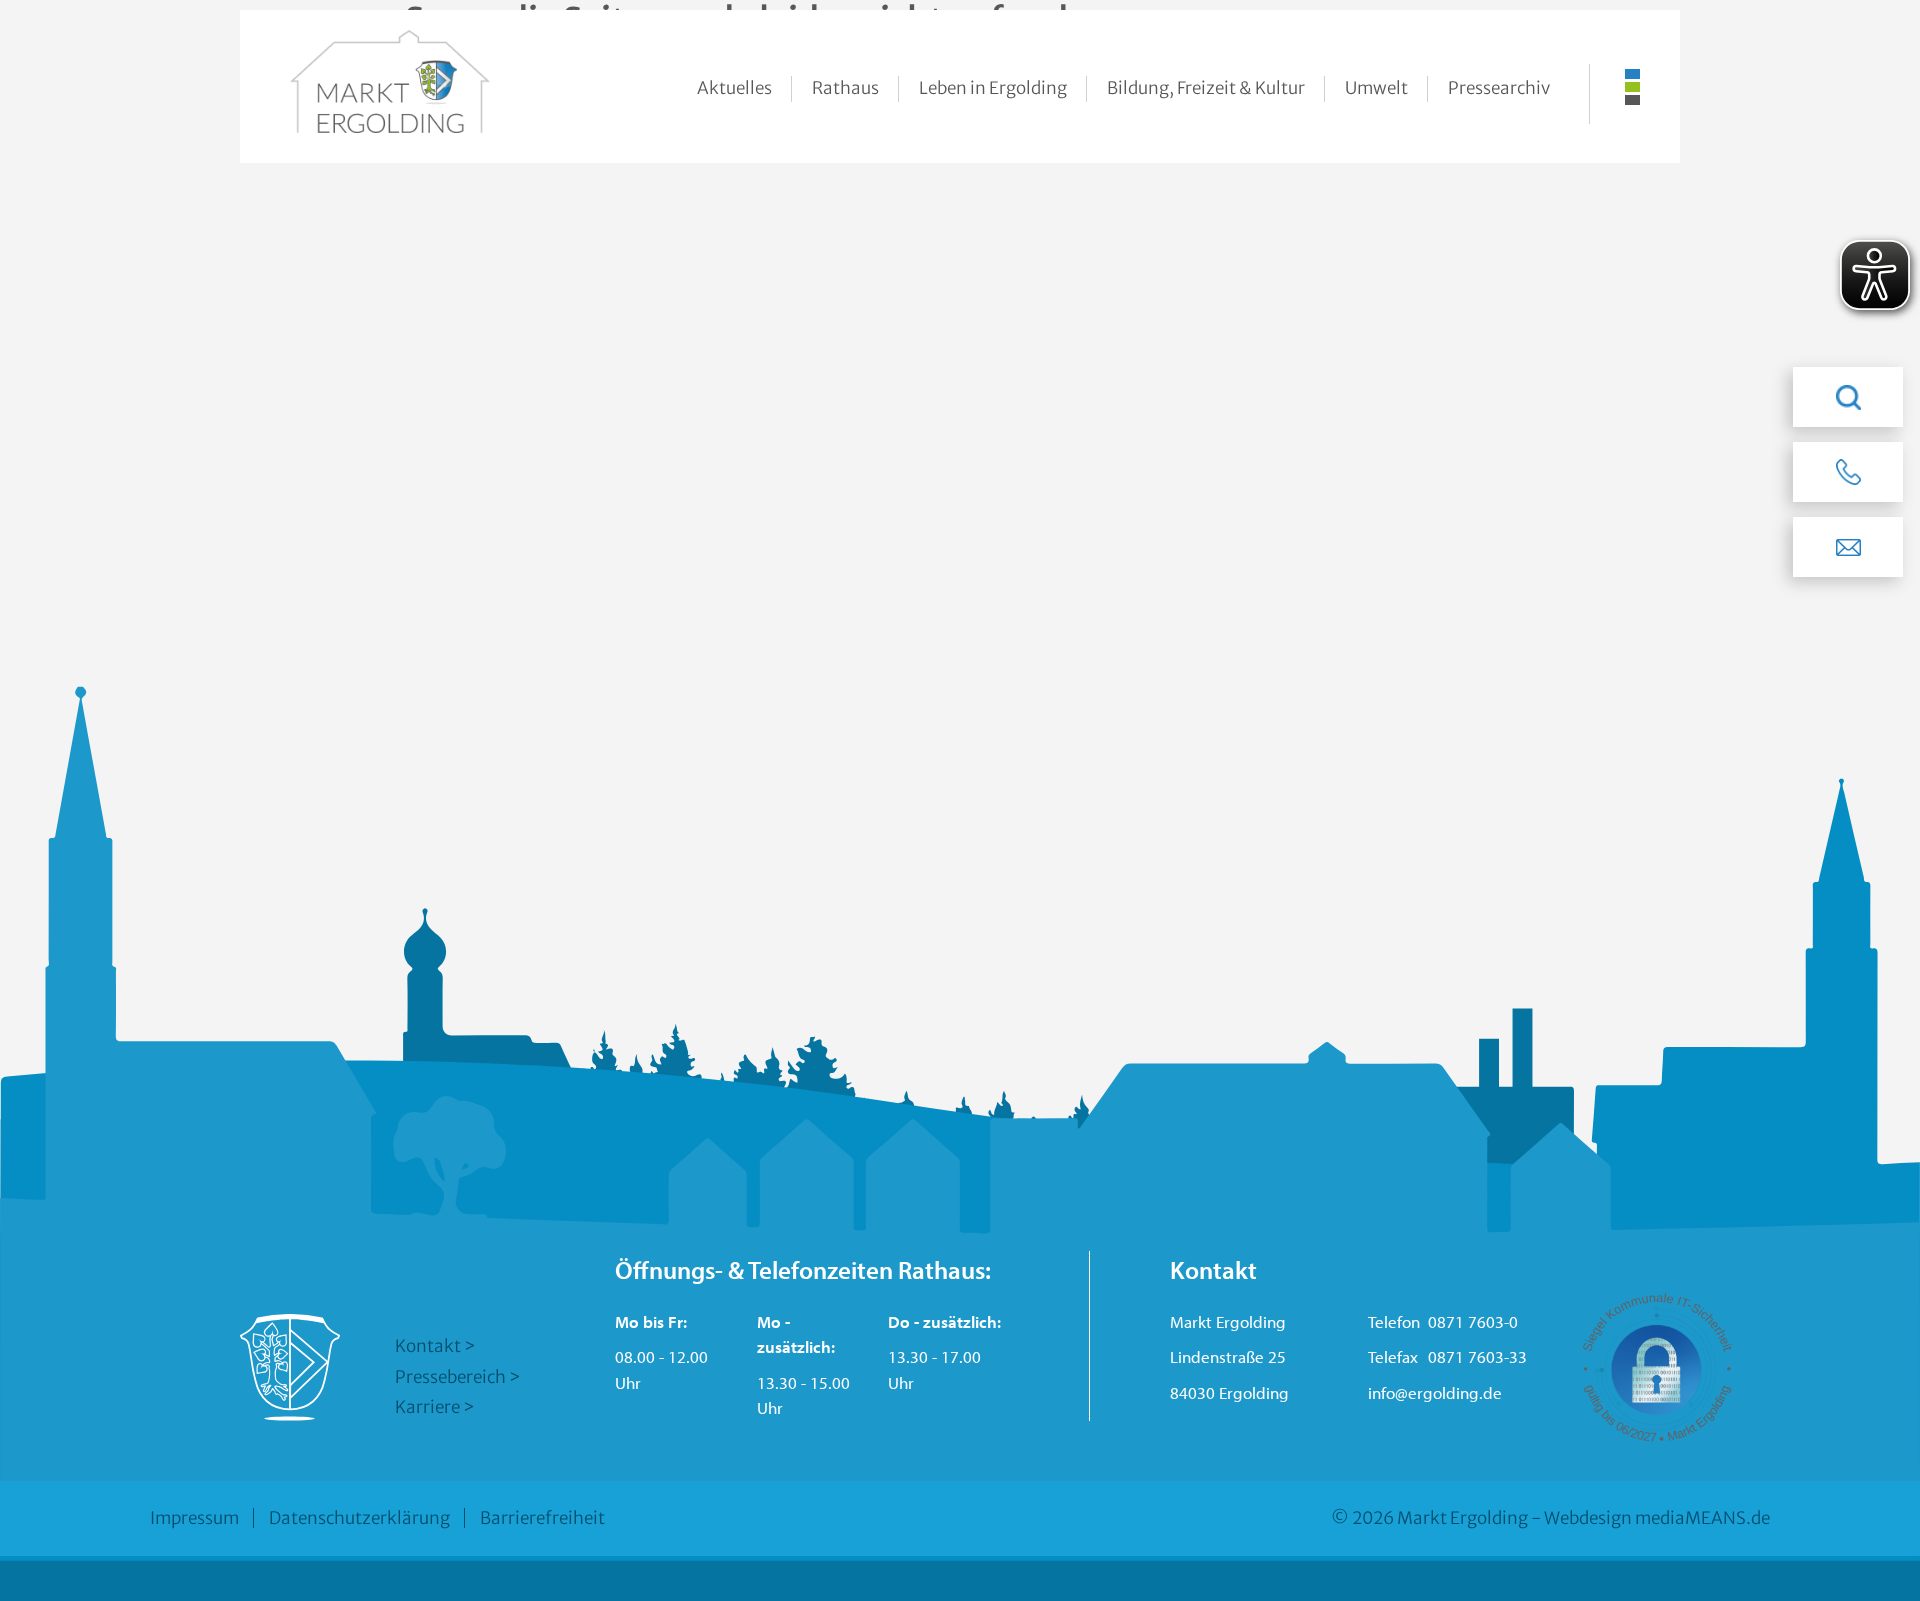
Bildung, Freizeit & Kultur (1206, 88)
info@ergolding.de (1435, 1392)
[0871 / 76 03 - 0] (1848, 472)
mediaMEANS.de (1702, 1518)
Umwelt (1376, 88)
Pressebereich (450, 1377)
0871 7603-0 (1473, 1321)
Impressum (194, 1518)
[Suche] (1848, 397)
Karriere (427, 1407)
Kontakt (428, 1346)
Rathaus (845, 88)
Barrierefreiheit (542, 1518)
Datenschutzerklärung (359, 1518)
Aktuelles (734, 88)
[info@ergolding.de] (1848, 547)
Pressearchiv (1499, 88)
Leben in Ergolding (993, 88)
